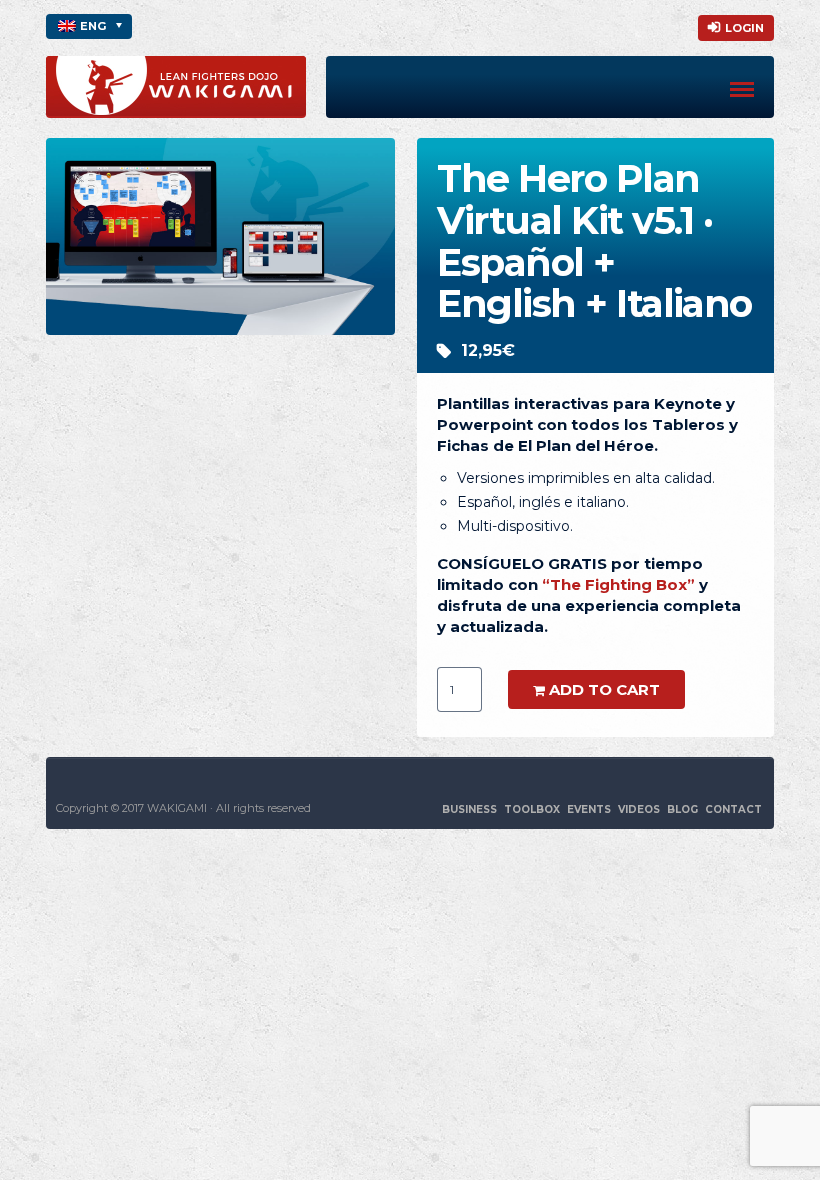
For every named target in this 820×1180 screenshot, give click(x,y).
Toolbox (532, 809)
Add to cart (604, 689)
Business (469, 809)
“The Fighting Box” (618, 584)
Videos (639, 809)
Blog (682, 809)
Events (589, 809)
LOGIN (744, 28)
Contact (733, 809)
